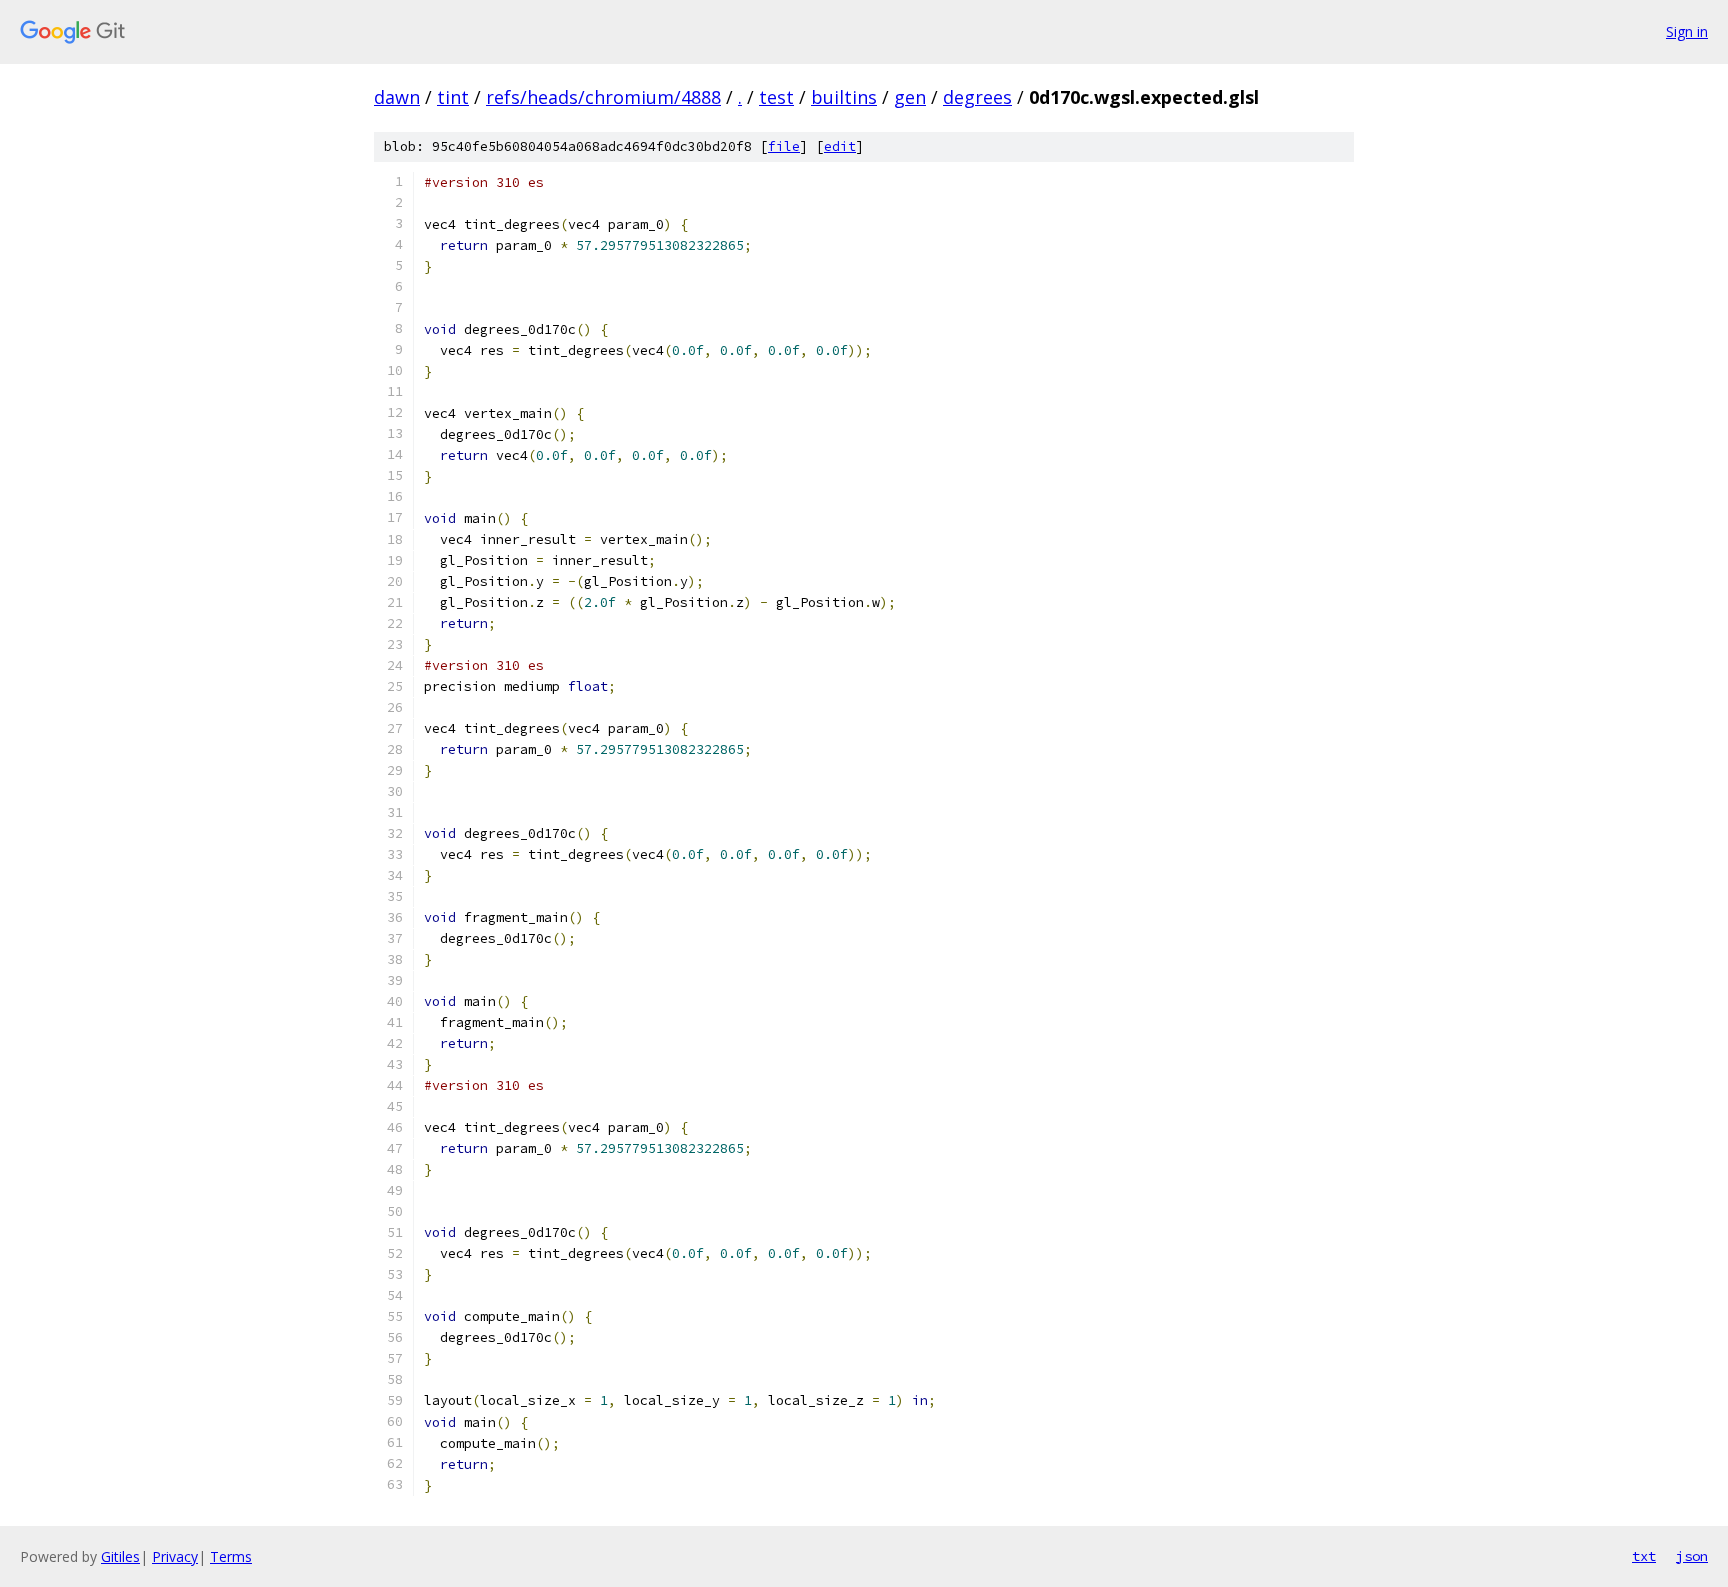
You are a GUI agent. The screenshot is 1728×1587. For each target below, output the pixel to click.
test (776, 97)
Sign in (1687, 31)
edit (840, 146)
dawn (397, 97)
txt (1644, 1556)
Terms (231, 1556)
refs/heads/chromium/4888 (603, 97)
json (1692, 1556)
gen (910, 97)
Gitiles (120, 1556)
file (784, 146)
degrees (977, 97)
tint (453, 97)
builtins (844, 97)
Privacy (175, 1556)
